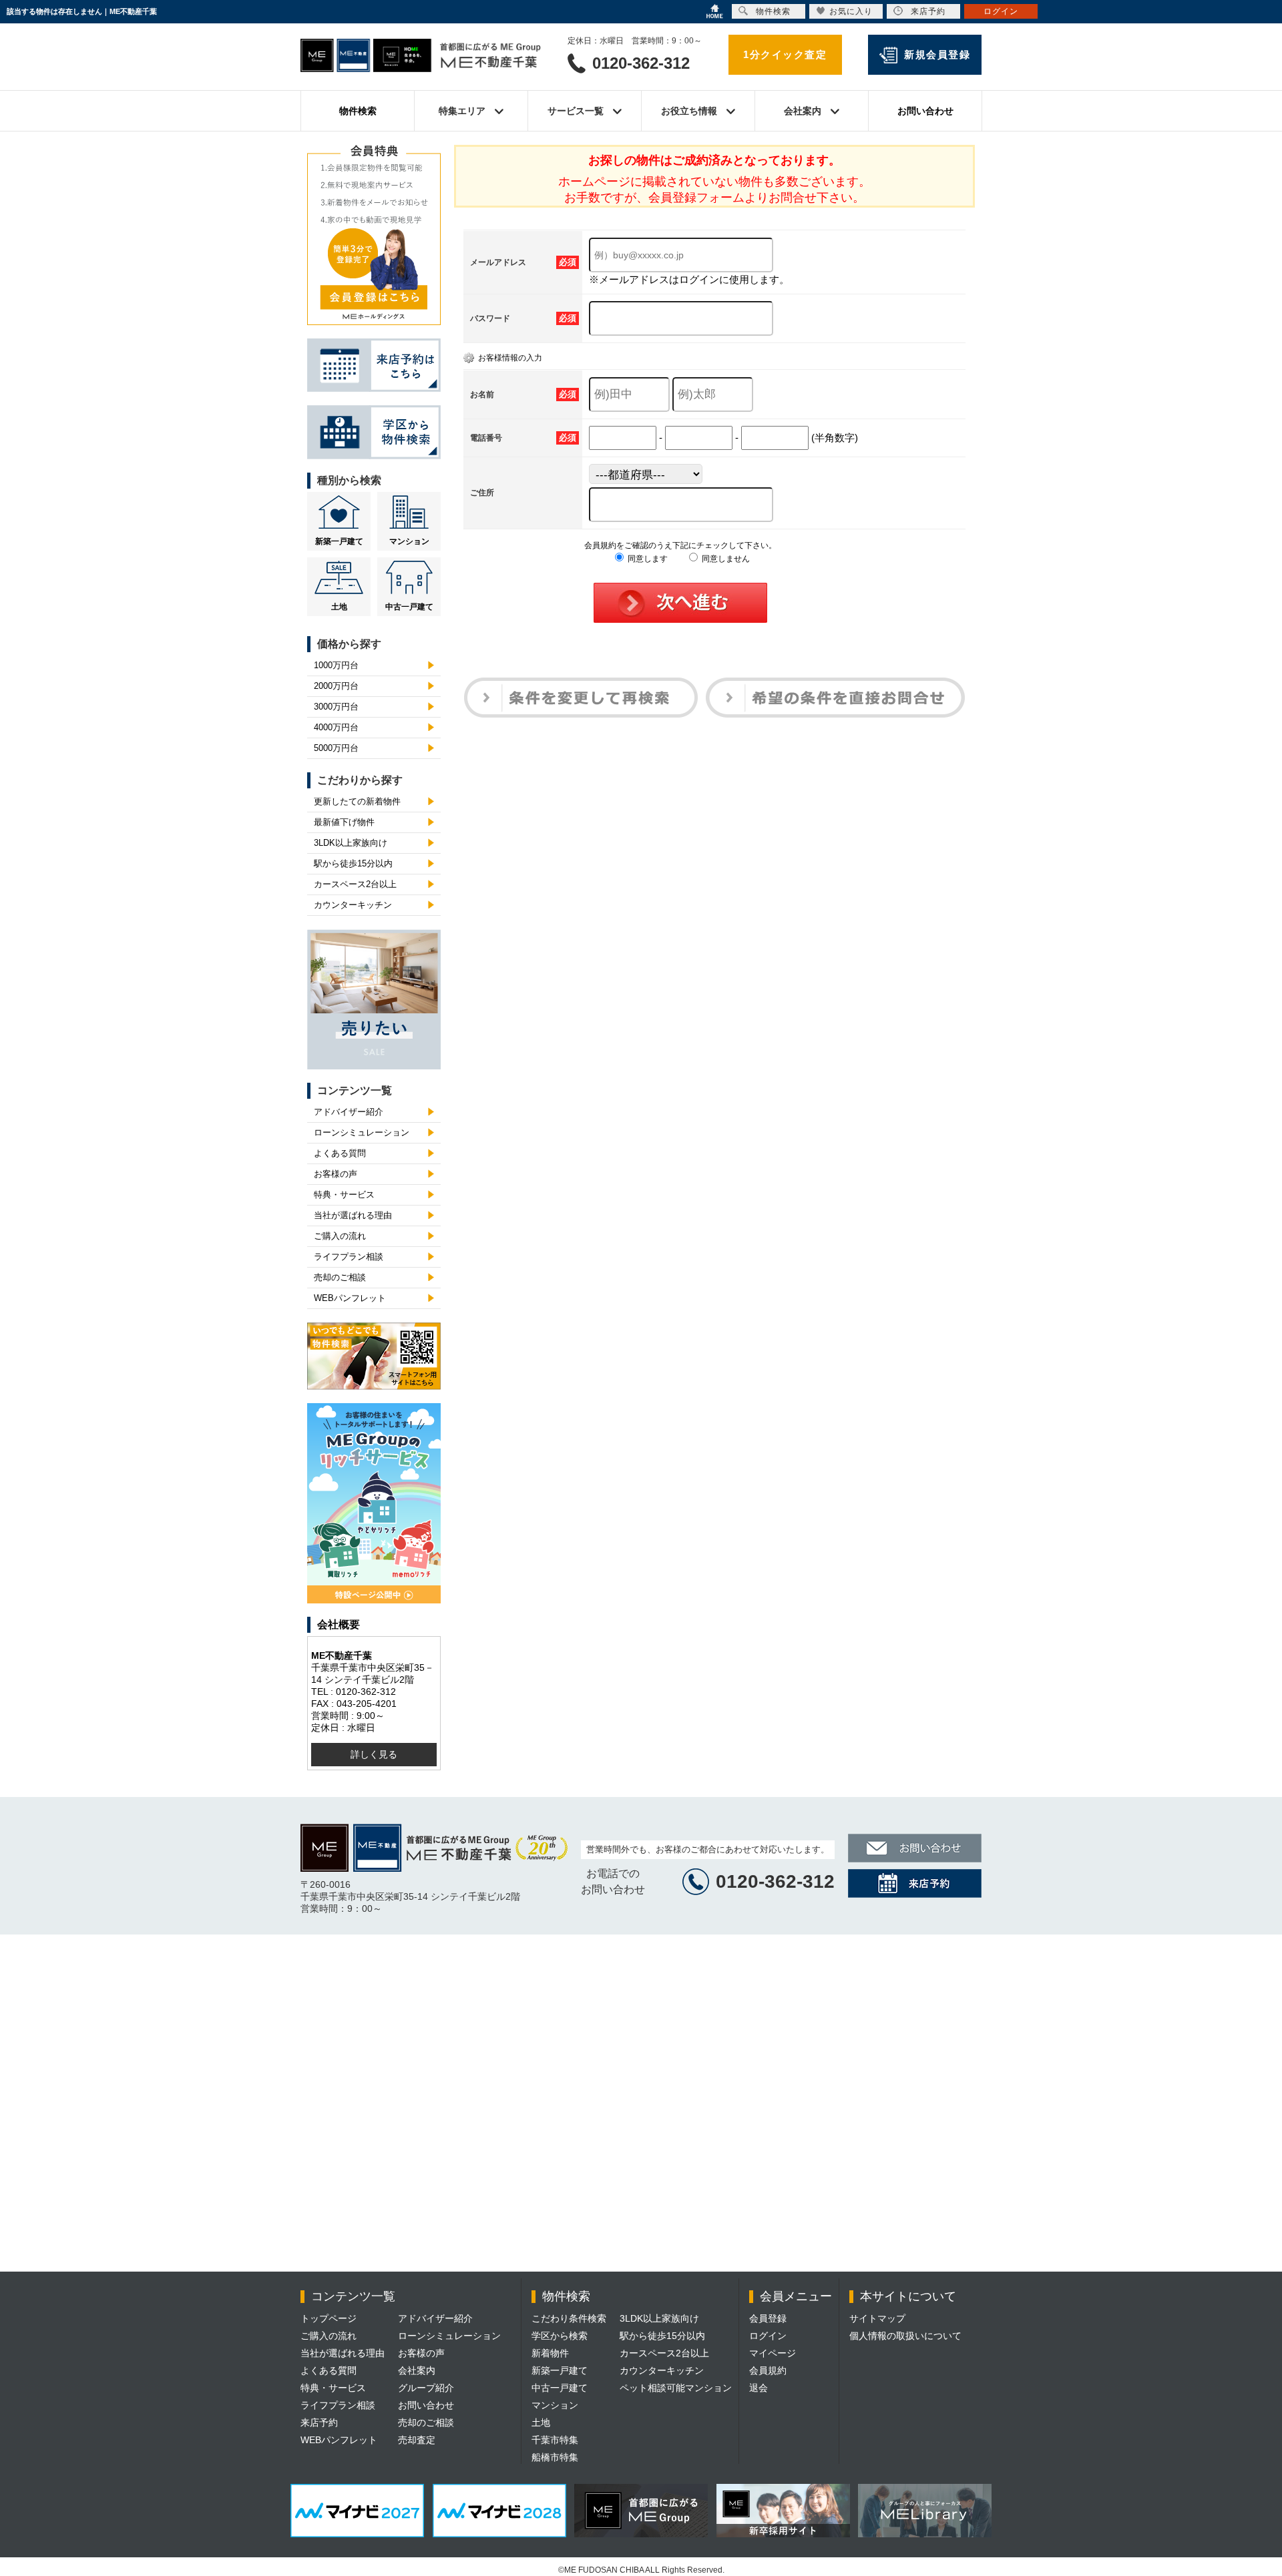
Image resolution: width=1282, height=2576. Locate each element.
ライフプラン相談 (349, 1257)
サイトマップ (877, 2318)
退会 (759, 2388)
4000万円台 (336, 727)
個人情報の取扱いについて (905, 2336)
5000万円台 (336, 748)
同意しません (725, 559)
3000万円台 (336, 707)
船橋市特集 (555, 2457)
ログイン (768, 2336)
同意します (647, 559)
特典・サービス (344, 1195)
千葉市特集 (555, 2440)
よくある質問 (340, 1153)
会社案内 (417, 2370)
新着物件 (550, 2353)
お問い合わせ (925, 111)
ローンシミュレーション (362, 1132)
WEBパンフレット (350, 1298)
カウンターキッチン (353, 905)
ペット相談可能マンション (676, 2388)
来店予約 (319, 2422)
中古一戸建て (409, 607)
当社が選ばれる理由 (353, 1215)
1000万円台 (336, 665)
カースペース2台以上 (355, 884)
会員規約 (768, 2370)
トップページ (329, 2318)
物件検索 (358, 111)
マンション (409, 541)
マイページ (773, 2353)
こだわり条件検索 (569, 2318)
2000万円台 (336, 686)
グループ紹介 (426, 2388)
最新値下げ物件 (344, 822)
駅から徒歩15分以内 (353, 863)
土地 (339, 607)
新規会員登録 (937, 54)
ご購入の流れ (340, 1236)
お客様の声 (336, 1174)
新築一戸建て (339, 541)
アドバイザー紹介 (349, 1112)
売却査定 (417, 2440)
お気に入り (851, 11)
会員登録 (768, 2318)
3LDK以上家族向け (351, 843)
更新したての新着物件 (357, 801)
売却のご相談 (340, 1277)
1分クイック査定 (785, 54)
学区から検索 (560, 2336)
